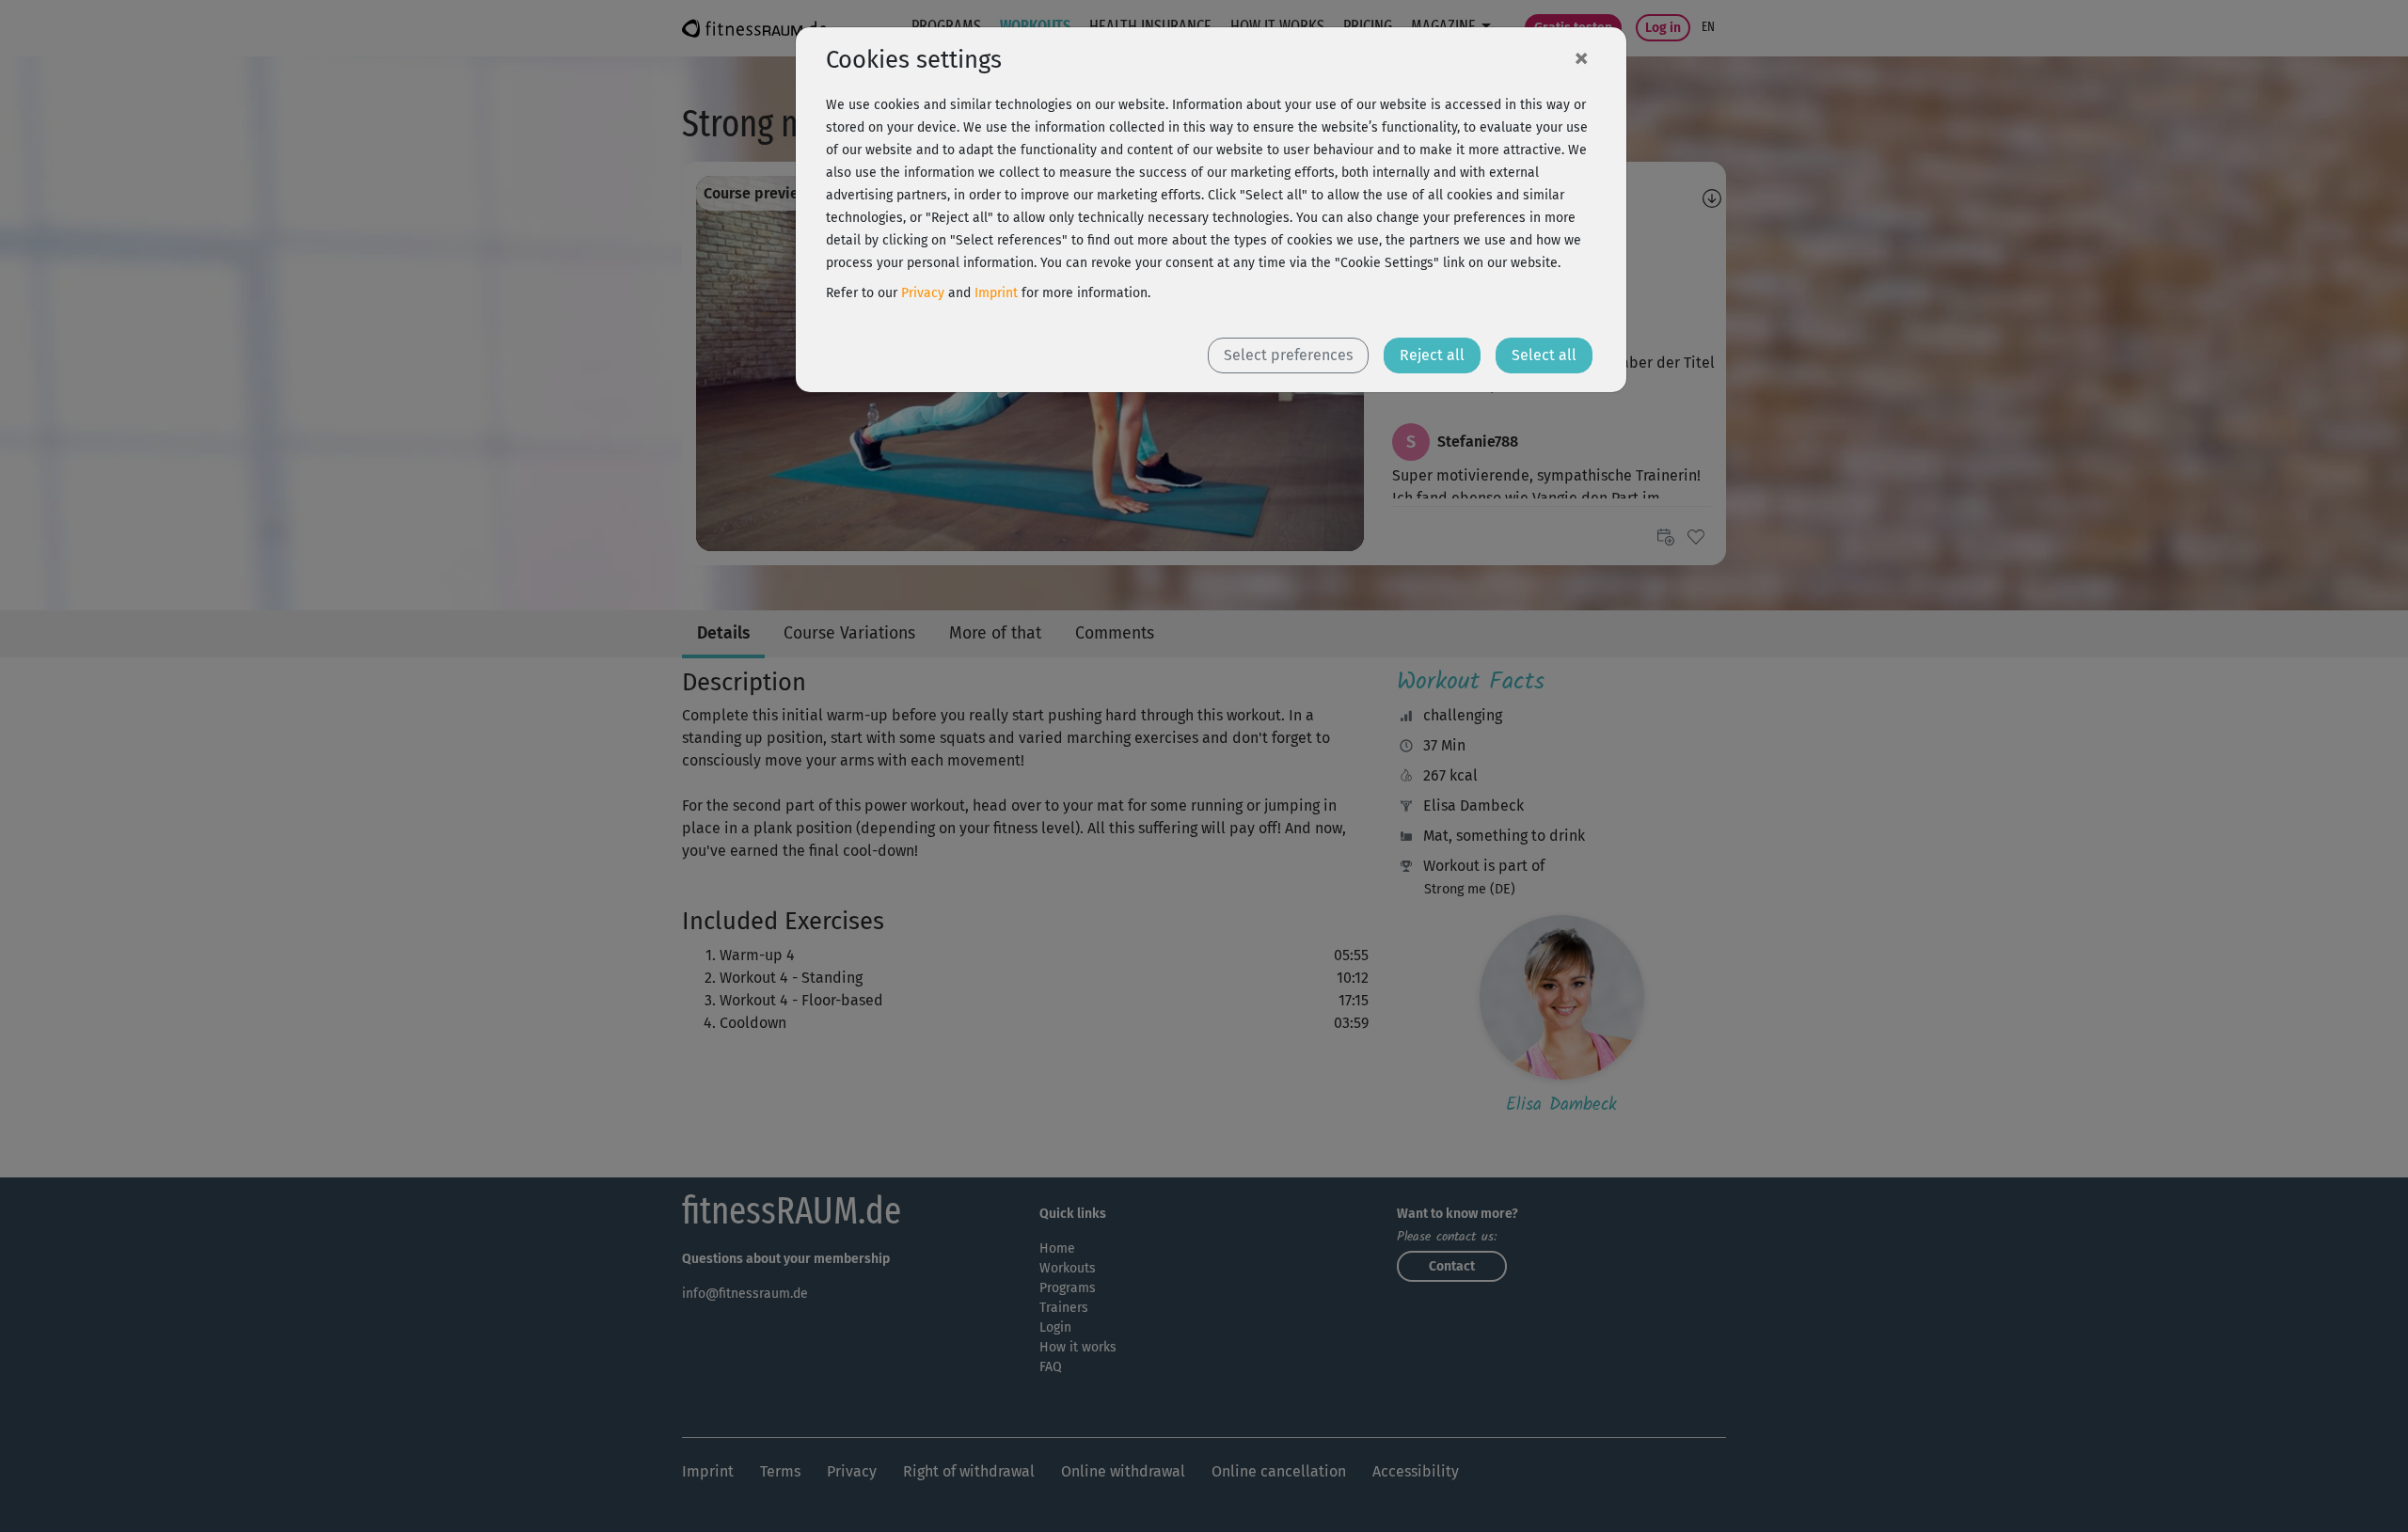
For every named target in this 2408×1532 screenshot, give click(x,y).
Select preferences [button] (1288, 355)
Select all (1544, 355)
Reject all (1432, 355)
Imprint (996, 293)
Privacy (923, 293)
